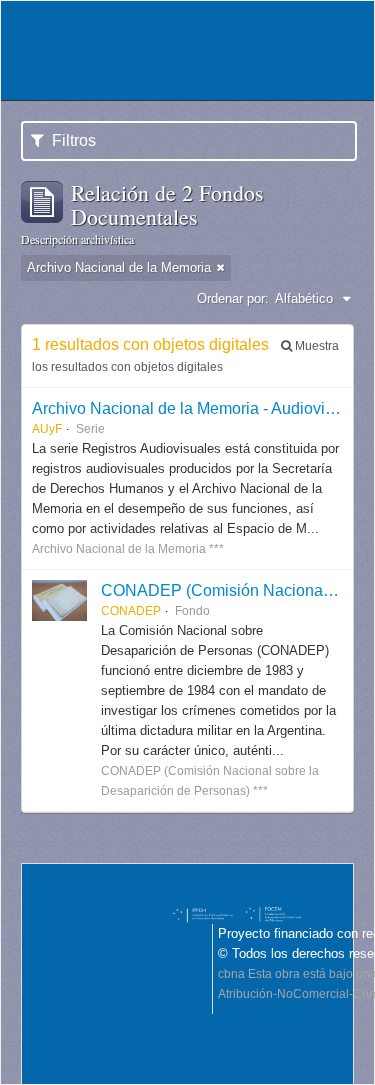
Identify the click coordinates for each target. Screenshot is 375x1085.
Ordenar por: (233, 298)
